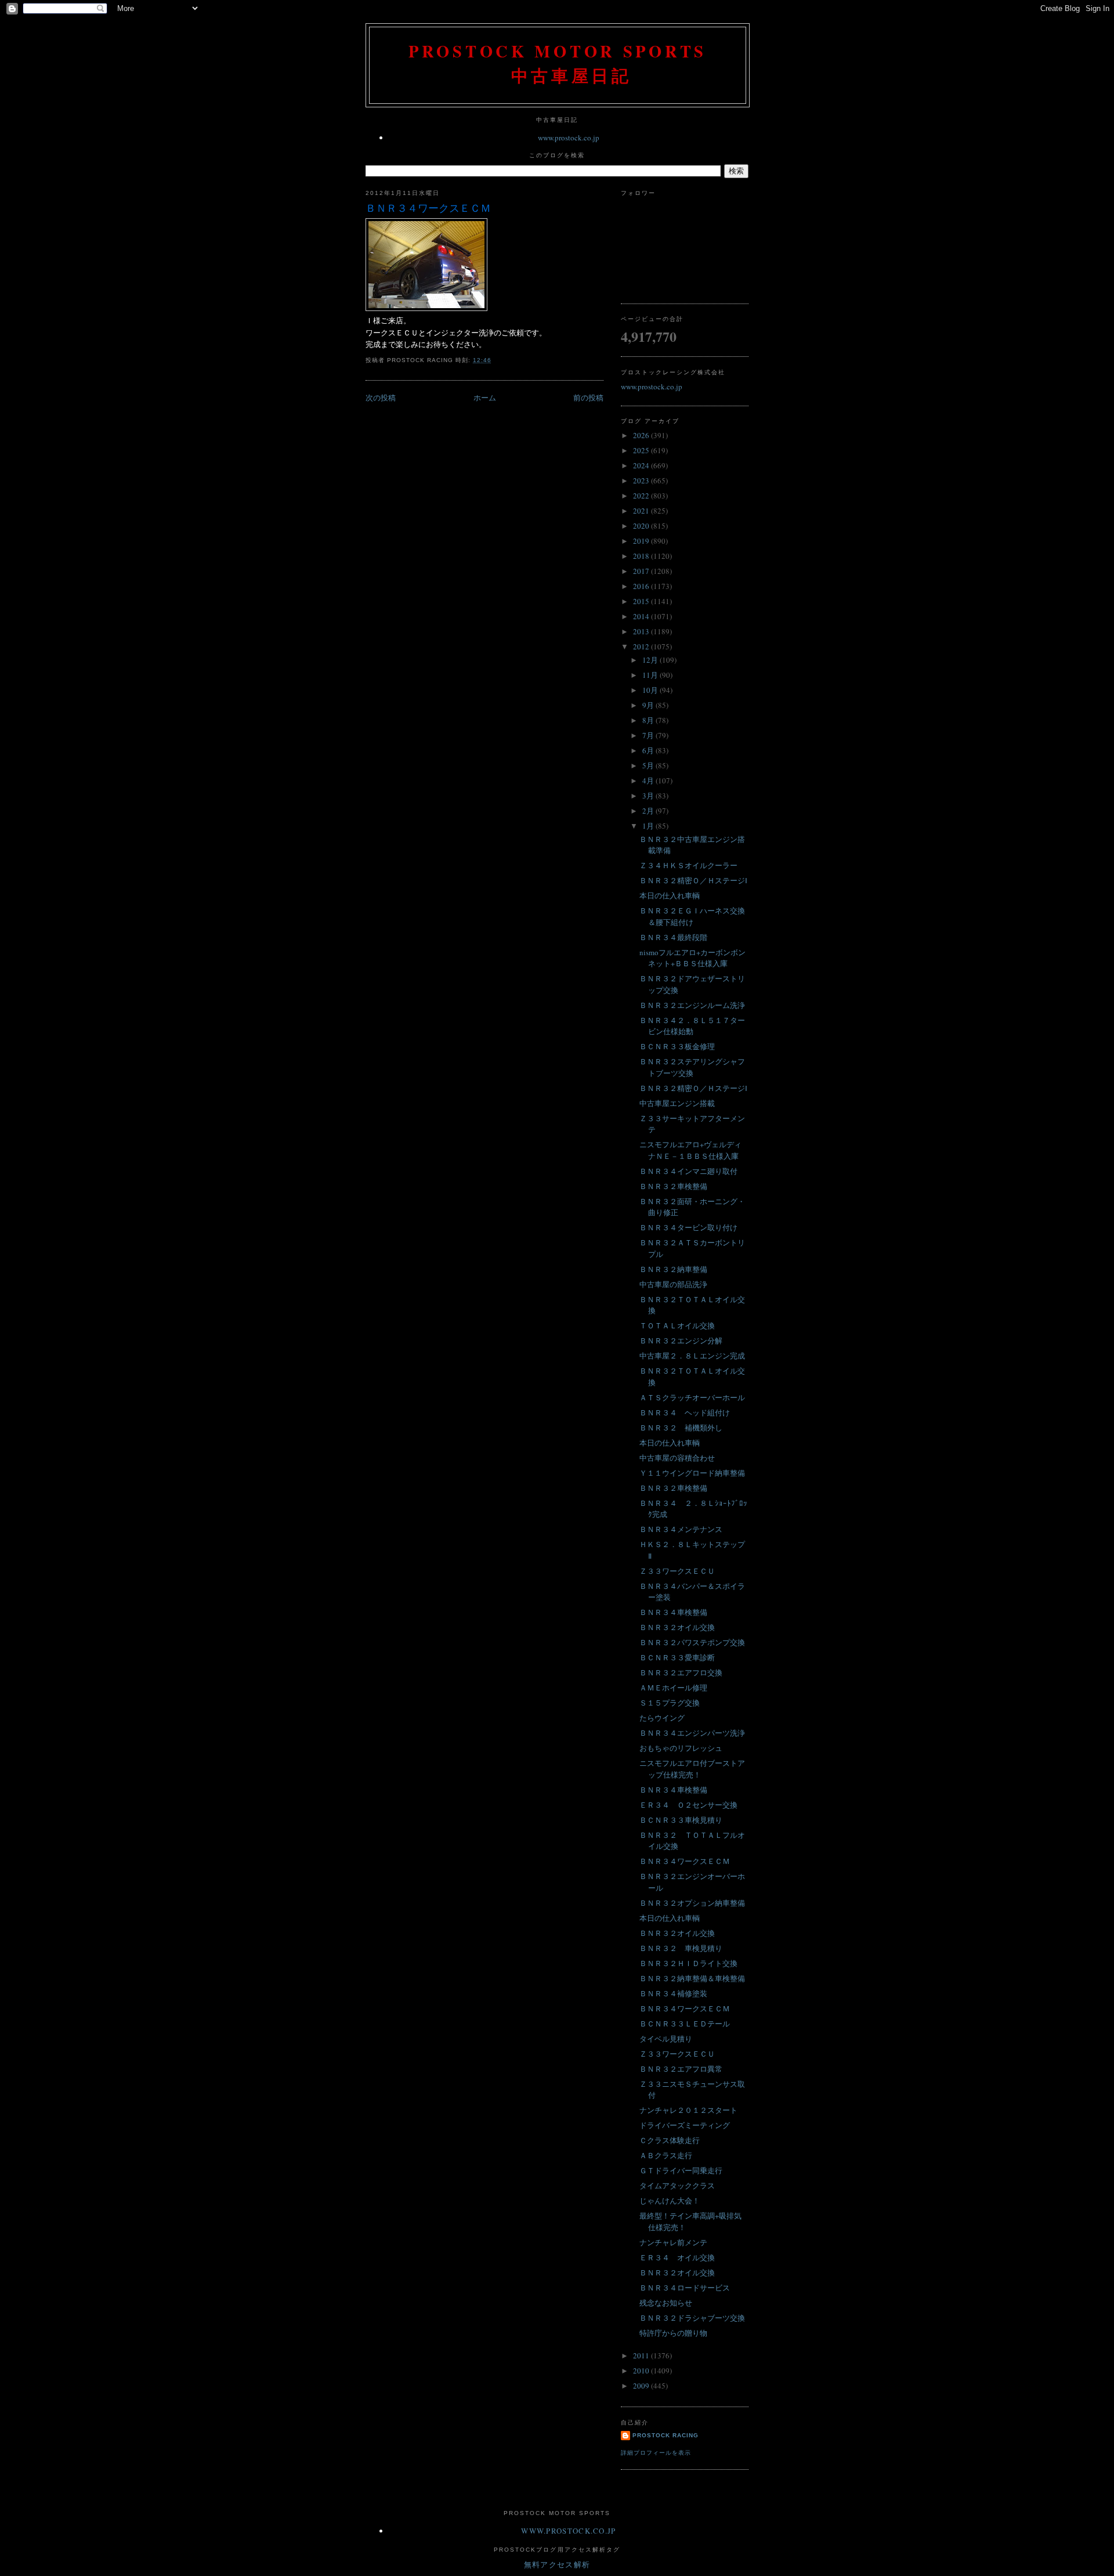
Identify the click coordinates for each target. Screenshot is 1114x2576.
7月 (649, 735)
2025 (642, 450)
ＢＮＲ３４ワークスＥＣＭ (428, 208)
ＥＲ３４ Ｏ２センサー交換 (688, 1805)
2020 (642, 526)
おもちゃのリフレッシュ (681, 1748)
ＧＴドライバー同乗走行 (681, 2170)
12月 (651, 660)
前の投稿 (588, 398)
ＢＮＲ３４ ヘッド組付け (685, 1412)
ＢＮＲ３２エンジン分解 (681, 1341)
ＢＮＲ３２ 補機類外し (681, 1428)
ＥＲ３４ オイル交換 (677, 2257)
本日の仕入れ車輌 (670, 895)
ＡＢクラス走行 (666, 2155)
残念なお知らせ (666, 2303)
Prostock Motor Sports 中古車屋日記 (558, 63)
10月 (651, 690)
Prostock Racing (665, 2435)
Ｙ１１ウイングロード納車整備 (692, 1473)
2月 (649, 811)
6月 (649, 750)
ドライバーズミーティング (685, 2125)
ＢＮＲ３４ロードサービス (685, 2288)
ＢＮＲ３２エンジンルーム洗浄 (692, 1005)
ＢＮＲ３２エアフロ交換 (681, 1672)
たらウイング (662, 1718)
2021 (642, 511)
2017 (642, 571)
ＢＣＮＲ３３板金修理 (677, 1046)
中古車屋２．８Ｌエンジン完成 (692, 1356)
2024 (642, 465)
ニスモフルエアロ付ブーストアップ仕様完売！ (692, 1769)
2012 (642, 646)
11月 (651, 675)
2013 (642, 631)
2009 (642, 2386)
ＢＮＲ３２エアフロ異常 (681, 2069)
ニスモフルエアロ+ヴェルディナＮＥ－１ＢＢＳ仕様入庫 (690, 1150)
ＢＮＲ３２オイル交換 (677, 1627)
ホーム (485, 398)
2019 (642, 541)
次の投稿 (381, 398)
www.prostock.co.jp (569, 138)
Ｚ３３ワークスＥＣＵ (677, 1571)
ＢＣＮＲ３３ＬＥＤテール (685, 2024)
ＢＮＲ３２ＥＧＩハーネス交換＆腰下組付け (692, 916)
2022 (642, 496)
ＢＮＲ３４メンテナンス (681, 1529)
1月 (649, 826)
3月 (649, 796)
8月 (649, 720)
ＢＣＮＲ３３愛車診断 (677, 1657)
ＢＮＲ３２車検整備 (673, 1186)
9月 (649, 705)
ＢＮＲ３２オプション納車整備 (692, 1903)
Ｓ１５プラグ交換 (670, 1703)
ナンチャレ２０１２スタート (688, 2110)
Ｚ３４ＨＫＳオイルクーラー (688, 865)
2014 (642, 616)
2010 (642, 2371)
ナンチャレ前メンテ (673, 2242)
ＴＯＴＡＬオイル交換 (677, 1325)
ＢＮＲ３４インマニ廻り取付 (688, 1171)
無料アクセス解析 (557, 2564)
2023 (642, 480)
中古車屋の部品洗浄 (673, 1284)
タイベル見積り (666, 2039)
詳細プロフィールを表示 (656, 2453)
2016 (642, 586)
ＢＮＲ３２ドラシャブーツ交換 (692, 2318)
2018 (642, 556)
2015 (642, 601)
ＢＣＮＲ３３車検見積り (681, 1820)
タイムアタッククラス (677, 2185)
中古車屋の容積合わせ (677, 1458)
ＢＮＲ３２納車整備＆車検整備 (692, 1978)
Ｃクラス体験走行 (670, 2140)
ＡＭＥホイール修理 (673, 1688)
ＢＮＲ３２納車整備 (673, 1269)
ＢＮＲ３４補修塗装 (673, 1993)
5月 (649, 765)
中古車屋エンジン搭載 (677, 1103)
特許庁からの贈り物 (673, 2333)
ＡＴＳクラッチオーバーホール (692, 1397)
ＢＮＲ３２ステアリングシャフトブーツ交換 (692, 1067)
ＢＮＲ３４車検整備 (673, 1612)
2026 (642, 435)
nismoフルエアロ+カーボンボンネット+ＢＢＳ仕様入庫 (692, 958)
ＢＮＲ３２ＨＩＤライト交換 (688, 1963)
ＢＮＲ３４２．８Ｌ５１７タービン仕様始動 (692, 1026)
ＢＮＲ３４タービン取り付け (688, 1227)
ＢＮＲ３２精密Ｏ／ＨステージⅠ (693, 880)
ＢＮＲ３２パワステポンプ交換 (692, 1642)
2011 (642, 2355)
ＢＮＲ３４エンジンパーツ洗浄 (692, 1733)
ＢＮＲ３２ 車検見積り (681, 1948)
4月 (649, 781)
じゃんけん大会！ (670, 2201)
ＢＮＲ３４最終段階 (673, 937)
